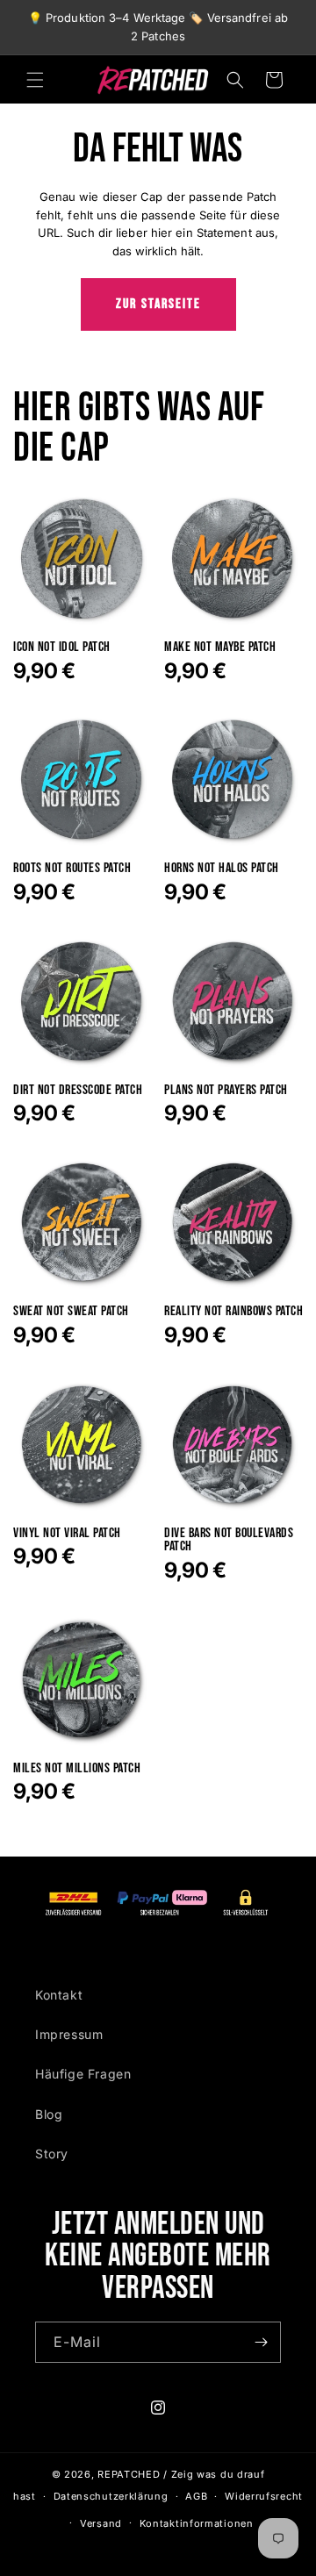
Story (52, 2154)
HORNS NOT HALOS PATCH (222, 869)
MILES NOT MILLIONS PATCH (77, 1769)
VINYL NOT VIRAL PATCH (67, 1534)
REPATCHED (129, 2474)
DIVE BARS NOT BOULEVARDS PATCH (229, 1540)
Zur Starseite (158, 304)
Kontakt (59, 1995)
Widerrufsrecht (264, 2496)
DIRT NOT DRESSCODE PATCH (78, 1091)
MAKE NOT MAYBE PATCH (220, 648)
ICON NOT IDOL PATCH (62, 648)
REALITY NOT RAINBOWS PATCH (233, 1312)
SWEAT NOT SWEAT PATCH (71, 1312)
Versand (101, 2523)
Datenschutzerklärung (111, 2496)
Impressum (69, 2034)
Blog (49, 2114)
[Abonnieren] (261, 2342)
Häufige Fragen (83, 2074)
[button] (35, 80)
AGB (196, 2496)
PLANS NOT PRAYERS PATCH (226, 1091)
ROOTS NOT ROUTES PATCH (72, 869)
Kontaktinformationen (197, 2523)
